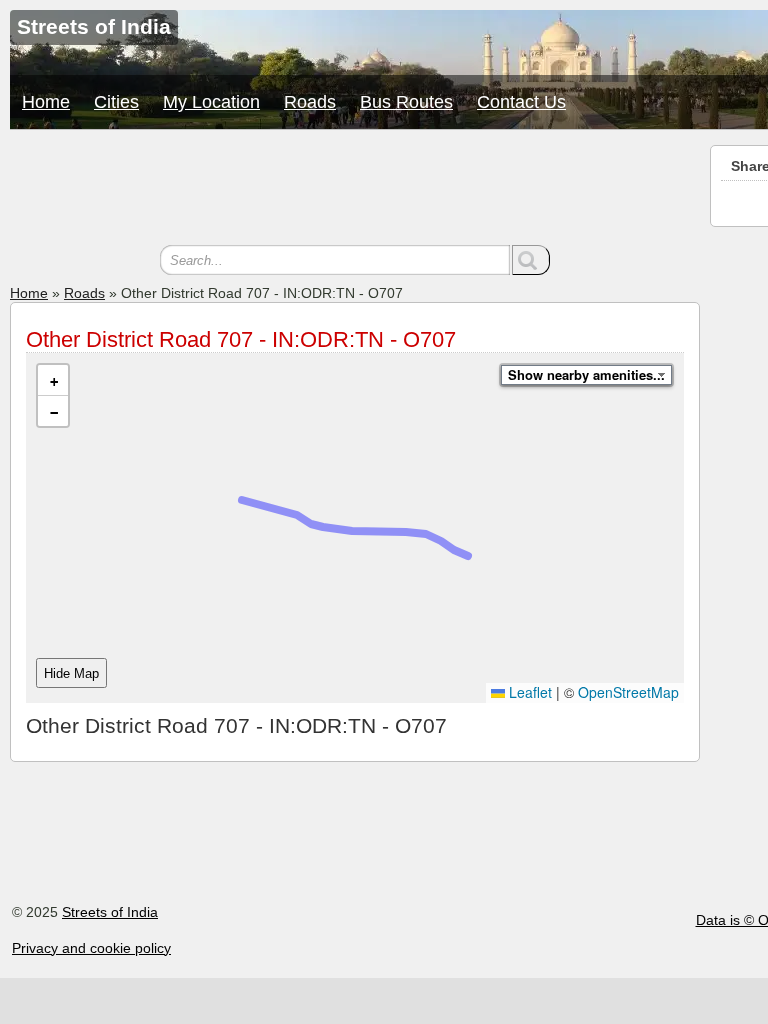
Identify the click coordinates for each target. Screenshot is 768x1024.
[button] (53, 380)
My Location (211, 102)
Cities (116, 102)
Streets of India (110, 912)
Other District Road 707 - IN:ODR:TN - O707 (241, 339)
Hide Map (71, 673)
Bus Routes (406, 102)
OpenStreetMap (628, 692)
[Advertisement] (355, 190)
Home (46, 102)
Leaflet (528, 692)
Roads (310, 102)
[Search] (531, 260)
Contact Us (521, 102)
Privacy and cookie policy (91, 948)
